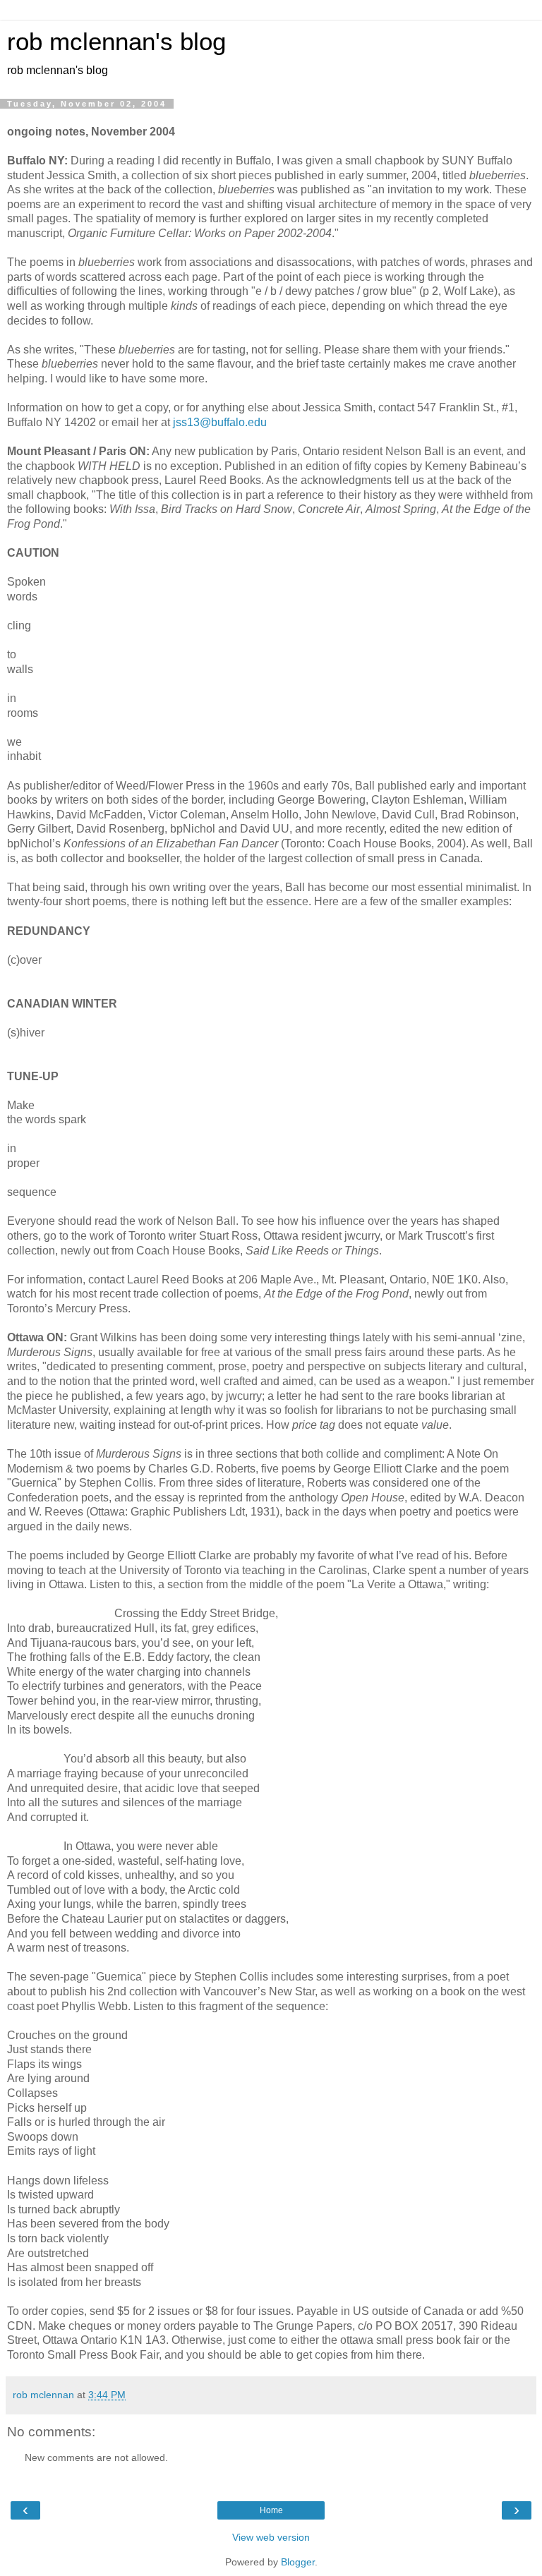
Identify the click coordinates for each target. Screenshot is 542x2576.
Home (271, 2510)
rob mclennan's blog (116, 42)
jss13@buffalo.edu (220, 422)
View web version (271, 2537)
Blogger (298, 2562)
